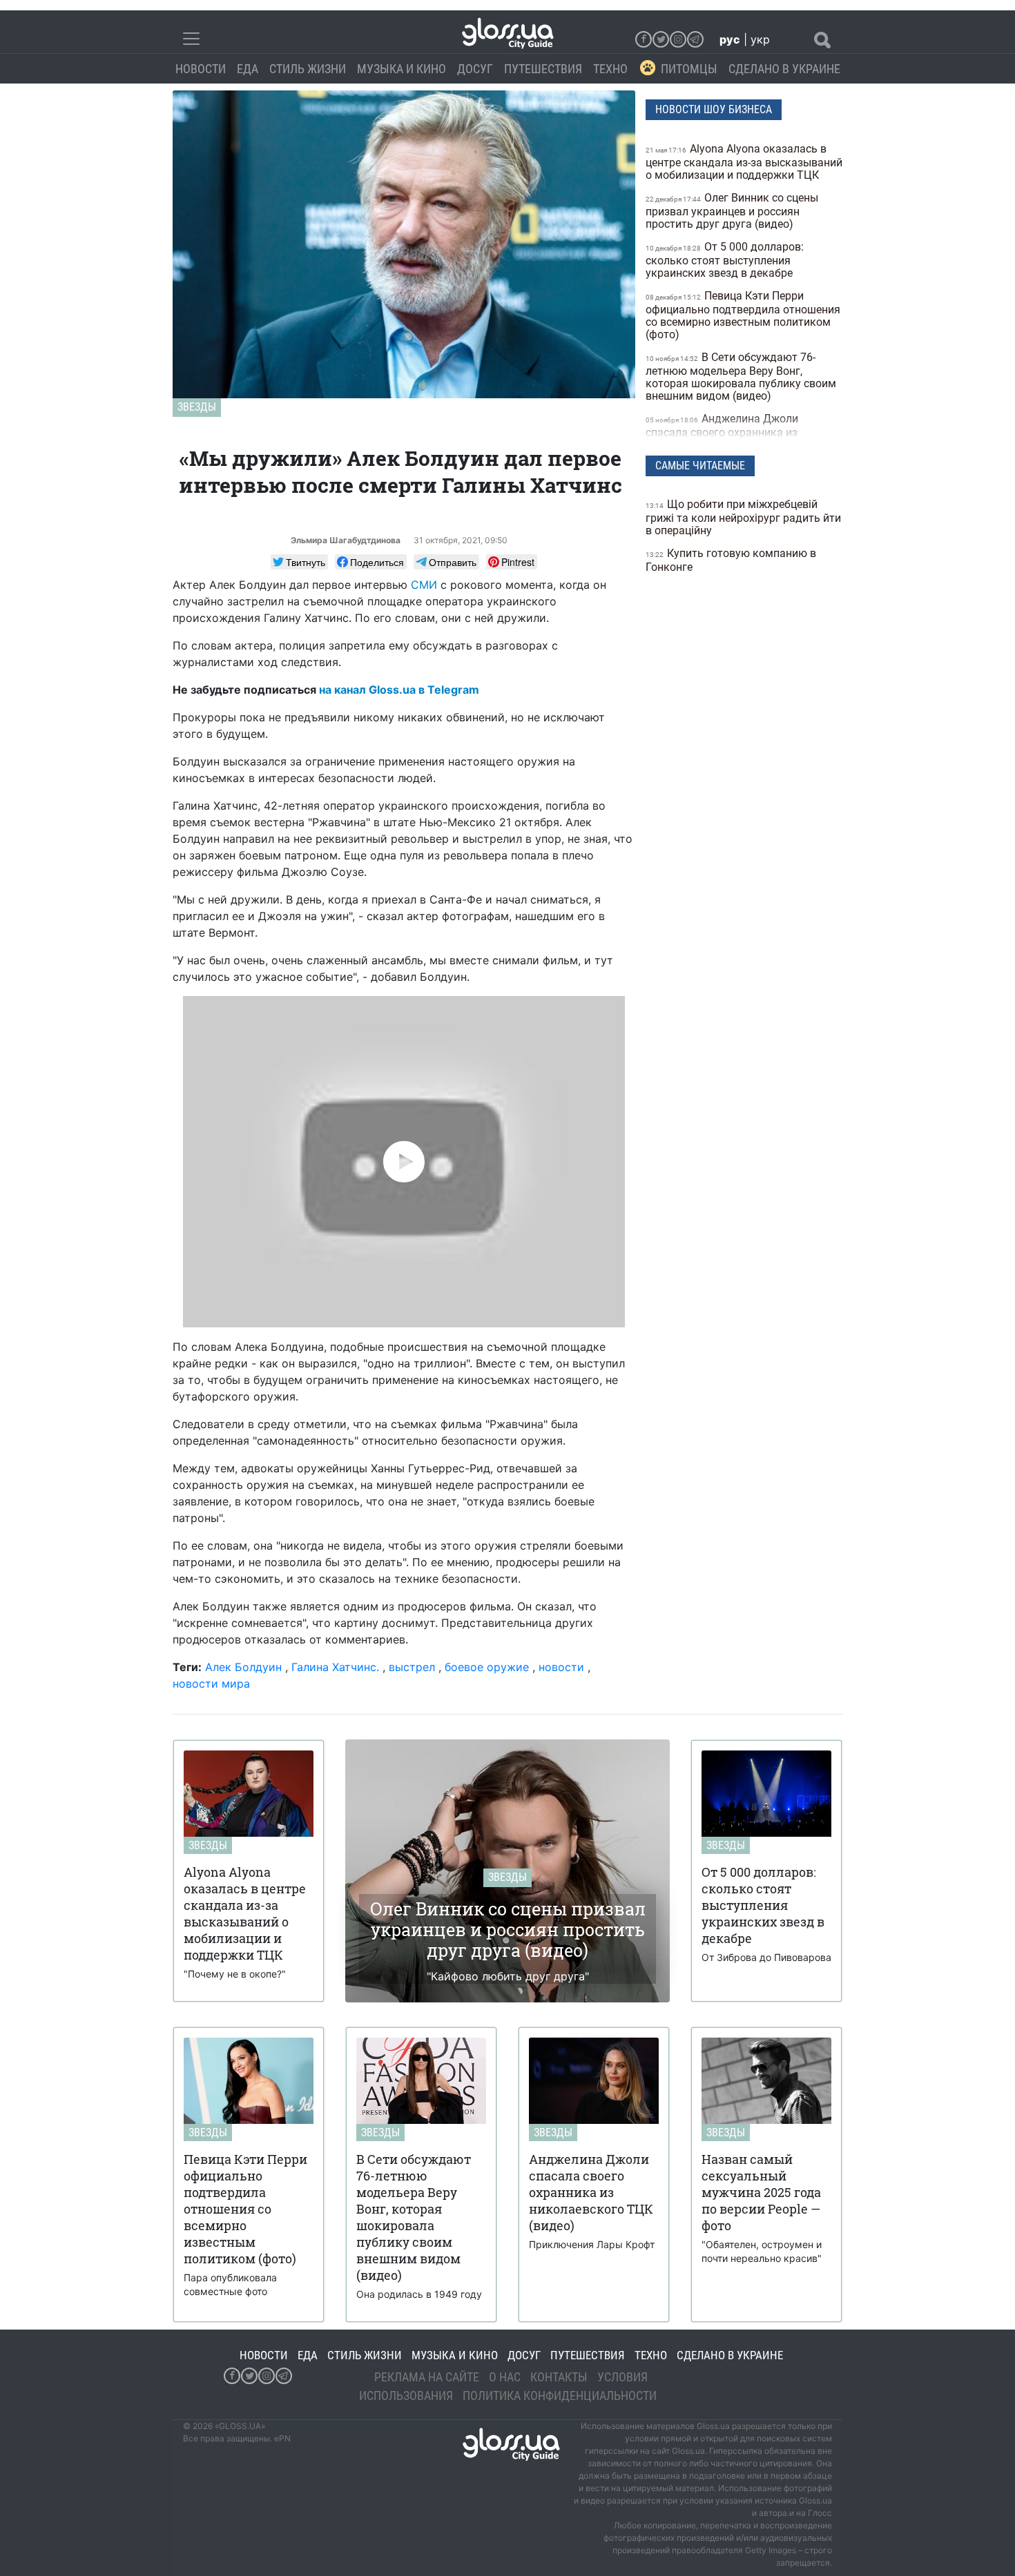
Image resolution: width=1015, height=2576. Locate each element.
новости (561, 1667)
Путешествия (543, 69)
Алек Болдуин (243, 1667)
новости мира (211, 1684)
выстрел (412, 1667)
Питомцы (689, 69)
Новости (201, 69)
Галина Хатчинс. (337, 1667)
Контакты (559, 2377)
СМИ (424, 585)
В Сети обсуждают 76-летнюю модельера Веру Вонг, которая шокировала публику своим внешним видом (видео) (741, 377)
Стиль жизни (308, 69)
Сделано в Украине (784, 69)
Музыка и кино (402, 69)
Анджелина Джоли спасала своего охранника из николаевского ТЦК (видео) (722, 432)
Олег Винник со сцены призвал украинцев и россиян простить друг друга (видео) (732, 211)
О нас (505, 2377)
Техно (610, 69)
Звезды (197, 407)
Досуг (475, 69)
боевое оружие (487, 1667)
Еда (248, 69)
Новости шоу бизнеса (714, 109)
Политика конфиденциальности (560, 2396)
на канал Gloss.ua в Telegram (399, 690)
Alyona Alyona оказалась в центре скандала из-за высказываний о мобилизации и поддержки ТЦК (744, 162)
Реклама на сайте (427, 2377)
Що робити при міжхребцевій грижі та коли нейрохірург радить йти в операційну (743, 517)
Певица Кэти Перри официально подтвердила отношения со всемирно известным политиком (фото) (743, 315)
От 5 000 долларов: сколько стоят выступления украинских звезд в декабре (725, 260)
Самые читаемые (700, 466)
